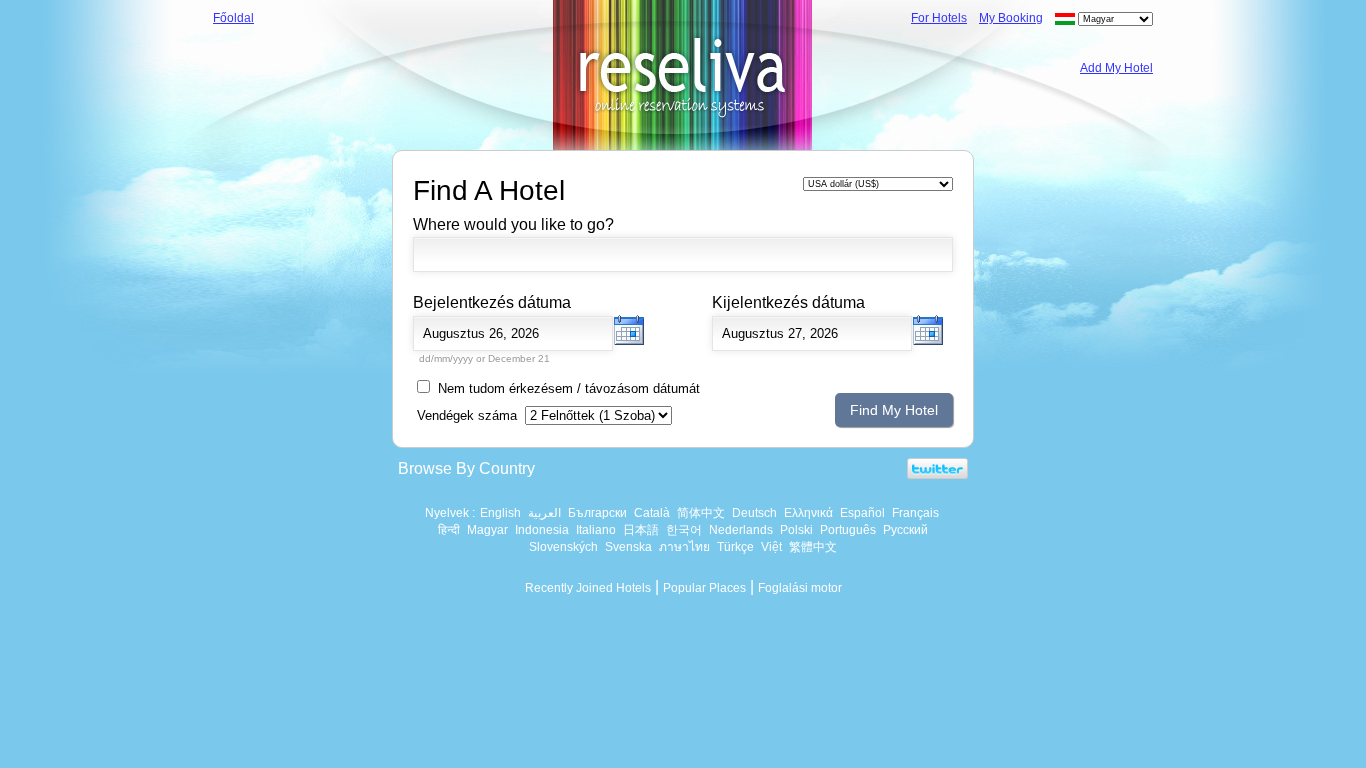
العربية (544, 513)
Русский (905, 530)
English (500, 513)
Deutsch (754, 513)
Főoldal (233, 18)
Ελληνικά (808, 513)
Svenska (628, 547)
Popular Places (704, 588)
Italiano (596, 530)
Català (652, 513)
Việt (771, 547)
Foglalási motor (800, 588)
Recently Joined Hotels (588, 588)
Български (597, 513)
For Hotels (939, 18)
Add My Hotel (1116, 68)
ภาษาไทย (684, 547)
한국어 (684, 530)
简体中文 (701, 513)
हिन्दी (449, 530)
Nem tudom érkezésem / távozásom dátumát (569, 388)
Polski (796, 530)
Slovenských (563, 547)
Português (848, 530)
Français (915, 513)
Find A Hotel (489, 190)
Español (862, 513)
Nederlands (741, 530)
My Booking (1011, 18)
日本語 (641, 530)
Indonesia (542, 530)
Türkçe (735, 547)
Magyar (487, 530)
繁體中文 (813, 547)
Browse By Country (466, 468)
